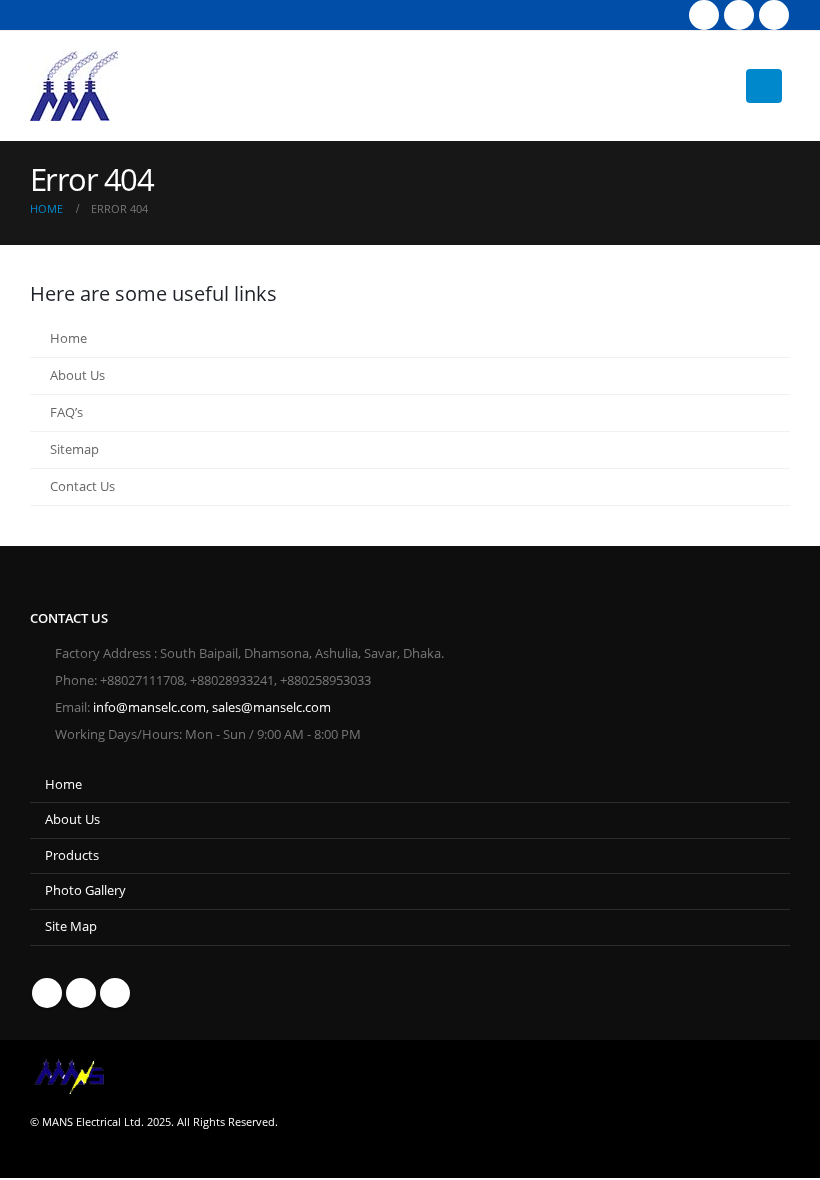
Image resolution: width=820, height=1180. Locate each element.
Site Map (71, 926)
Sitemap (74, 449)
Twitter (81, 993)
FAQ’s (66, 412)
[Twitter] (739, 15)
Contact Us (82, 486)
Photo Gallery (85, 890)
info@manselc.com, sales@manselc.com (212, 707)
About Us (77, 375)
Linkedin (115, 993)
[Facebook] (704, 15)
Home (68, 338)
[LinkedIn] (774, 15)
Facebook (47, 993)
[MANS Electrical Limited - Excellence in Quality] (74, 86)
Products (72, 855)
